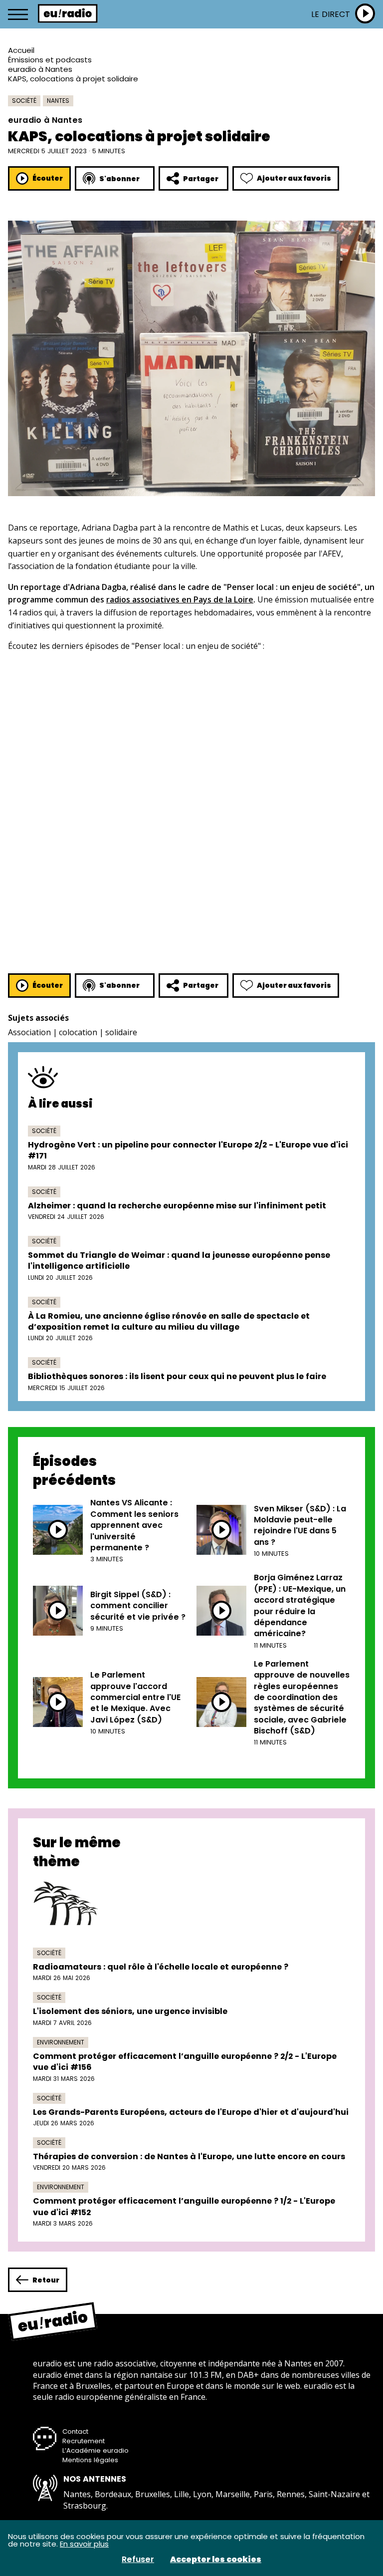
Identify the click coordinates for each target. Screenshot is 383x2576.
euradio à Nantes (40, 69)
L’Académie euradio (96, 2450)
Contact (75, 2432)
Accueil (21, 50)
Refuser (138, 2560)
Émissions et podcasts (50, 60)
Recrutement (84, 2441)
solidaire (121, 1032)
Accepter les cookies (216, 2560)
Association (29, 1032)
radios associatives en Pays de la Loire (180, 599)
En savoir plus (84, 2544)
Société (24, 101)
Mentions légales (90, 2460)
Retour (46, 2280)
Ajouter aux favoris (294, 178)
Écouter (48, 178)
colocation (78, 1032)
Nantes (58, 101)
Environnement (61, 2042)
